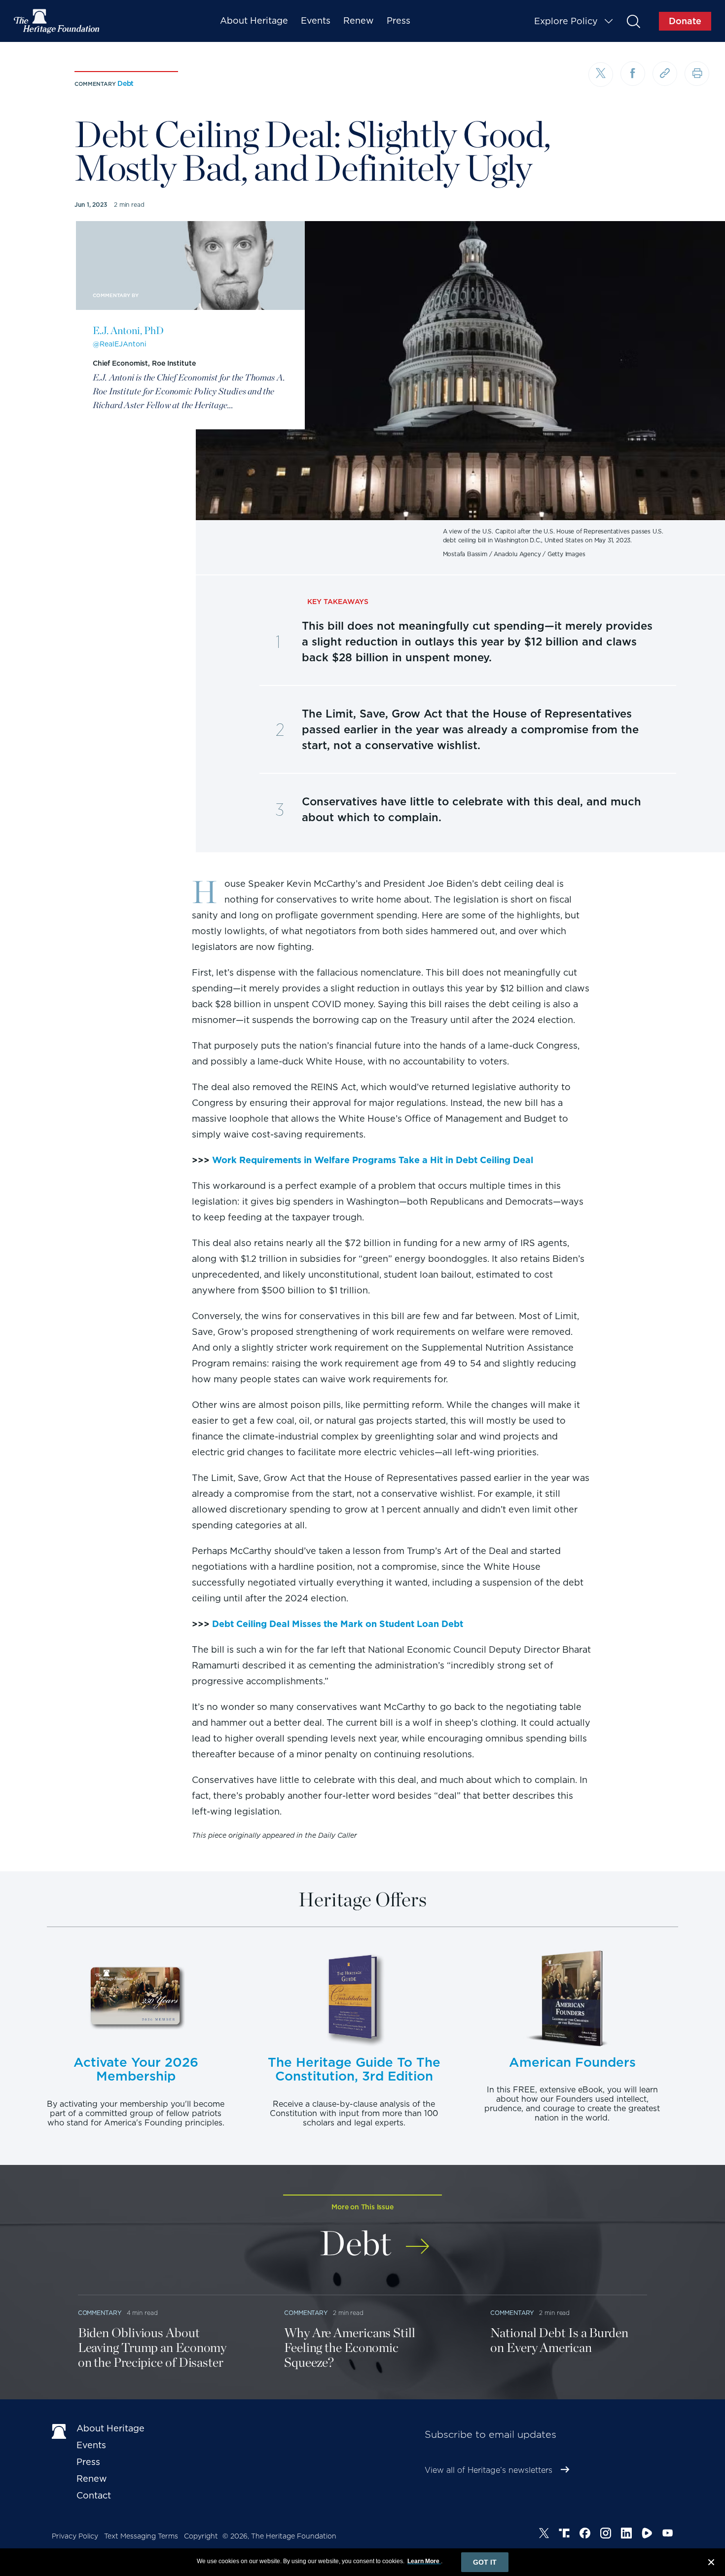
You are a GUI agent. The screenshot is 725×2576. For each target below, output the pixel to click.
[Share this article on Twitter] (601, 75)
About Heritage (254, 20)
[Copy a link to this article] (665, 74)
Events (316, 20)
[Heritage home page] (59, 2430)
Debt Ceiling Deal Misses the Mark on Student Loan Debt (338, 1624)
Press (399, 20)
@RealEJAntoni (120, 344)
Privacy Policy (75, 2536)
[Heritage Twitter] (544, 2535)
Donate (685, 21)
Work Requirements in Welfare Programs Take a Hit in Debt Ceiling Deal (373, 1160)
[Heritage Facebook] (585, 2535)
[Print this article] (697, 74)
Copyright (201, 2536)
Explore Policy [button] (566, 21)
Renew (359, 20)
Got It (485, 2562)
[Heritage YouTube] (668, 2535)
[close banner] (711, 2564)
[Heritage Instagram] (606, 2535)
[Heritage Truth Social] (564, 2535)
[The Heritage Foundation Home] (57, 21)
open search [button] (633, 21)
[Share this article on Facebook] (633, 74)
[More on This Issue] (417, 2240)
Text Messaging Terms (141, 2536)
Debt (126, 83)
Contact (94, 2495)
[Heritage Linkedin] (626, 2535)
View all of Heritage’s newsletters (489, 2470)
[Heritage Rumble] (647, 2535)
